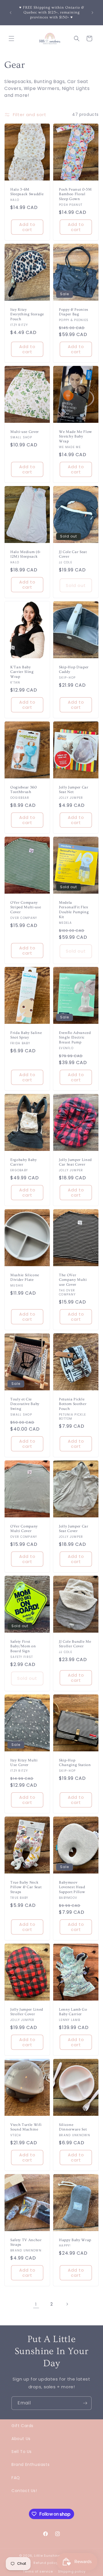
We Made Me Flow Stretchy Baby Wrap (76, 436)
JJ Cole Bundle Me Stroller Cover (75, 1644)
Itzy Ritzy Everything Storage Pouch (27, 314)
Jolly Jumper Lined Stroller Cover (27, 2012)
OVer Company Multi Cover (24, 1529)
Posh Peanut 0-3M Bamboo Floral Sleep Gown (75, 194)
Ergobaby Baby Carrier (24, 1162)
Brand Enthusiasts (30, 2464)
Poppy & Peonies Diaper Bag (74, 312)
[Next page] (67, 2304)
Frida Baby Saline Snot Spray (26, 1035)
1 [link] (36, 2304)
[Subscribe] (85, 2403)
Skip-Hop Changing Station (75, 1763)
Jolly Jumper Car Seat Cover (74, 1529)
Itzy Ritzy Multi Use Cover (24, 1763)
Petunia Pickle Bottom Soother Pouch (73, 1404)
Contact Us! (24, 2491)
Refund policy (46, 2563)
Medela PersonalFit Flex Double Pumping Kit (74, 909)
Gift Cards (22, 2426)
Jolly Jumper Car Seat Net (74, 789)
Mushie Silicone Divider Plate (25, 1278)
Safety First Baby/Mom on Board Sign (23, 1646)
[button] (11, 39)
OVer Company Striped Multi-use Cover (26, 907)
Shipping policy (72, 2571)
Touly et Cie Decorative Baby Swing (25, 1404)
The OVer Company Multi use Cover (73, 1280)
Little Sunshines (48, 2556)
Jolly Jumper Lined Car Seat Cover (75, 1162)
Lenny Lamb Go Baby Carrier (73, 2012)
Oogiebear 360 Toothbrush (24, 789)
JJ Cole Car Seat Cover (73, 554)
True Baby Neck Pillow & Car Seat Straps (26, 1887)
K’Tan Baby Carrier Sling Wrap (22, 672)
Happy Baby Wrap (75, 2240)
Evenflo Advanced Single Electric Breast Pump (75, 1038)
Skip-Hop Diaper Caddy (74, 669)
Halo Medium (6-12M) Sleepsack (26, 554)
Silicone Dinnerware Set (73, 2127)
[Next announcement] (92, 13)
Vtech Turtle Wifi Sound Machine (26, 2127)
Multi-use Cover (25, 431)
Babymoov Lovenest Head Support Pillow (72, 1887)
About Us (21, 2439)
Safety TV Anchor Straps (26, 2242)
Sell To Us (22, 2452)
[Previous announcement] (11, 13)
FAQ (16, 2478)
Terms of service (38, 2571)
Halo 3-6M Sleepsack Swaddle (27, 192)
